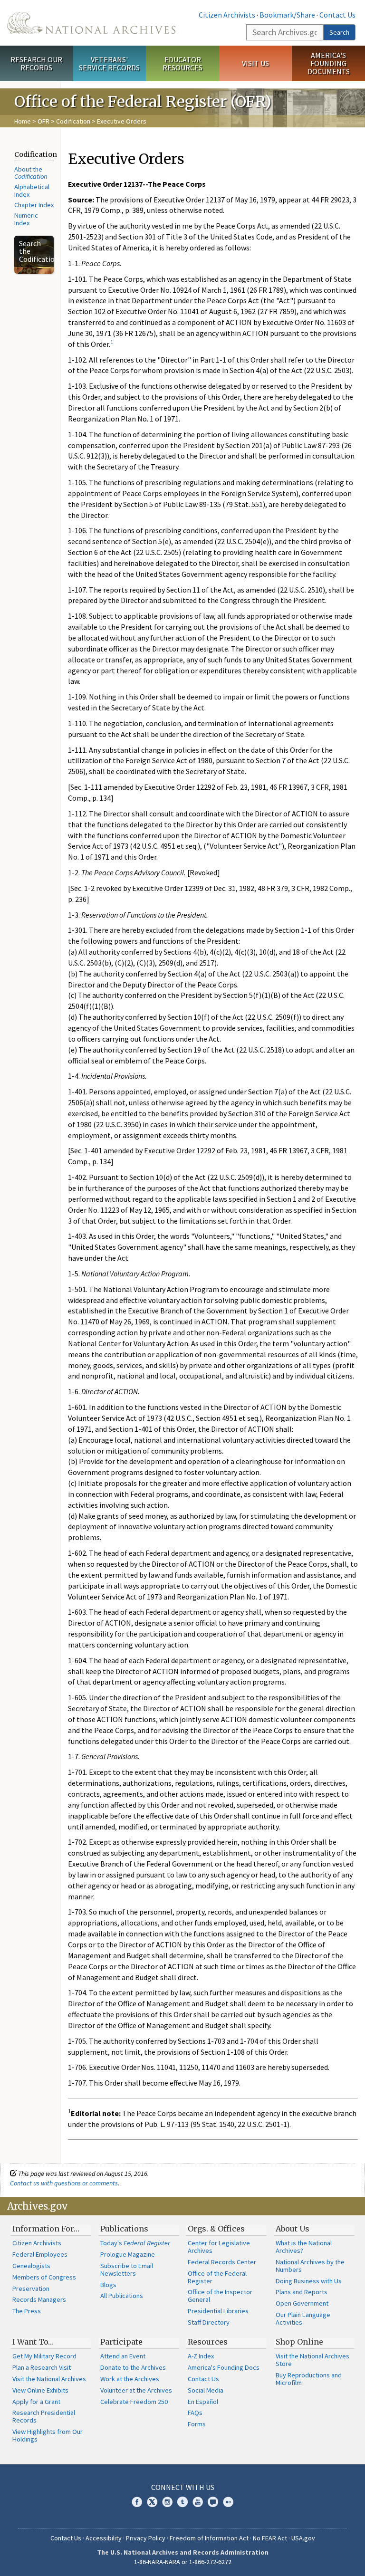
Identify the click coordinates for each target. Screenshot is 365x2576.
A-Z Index (201, 2356)
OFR (43, 121)
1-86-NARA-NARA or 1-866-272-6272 (183, 2562)
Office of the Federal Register (217, 2277)
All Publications (122, 2296)
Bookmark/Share (287, 15)
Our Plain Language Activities (303, 2318)
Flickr (228, 2502)
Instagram (167, 2502)
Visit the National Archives (49, 2379)
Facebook (137, 2502)
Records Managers (39, 2299)
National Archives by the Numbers (310, 2266)
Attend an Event (123, 2356)
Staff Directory (209, 2322)
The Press (27, 2311)
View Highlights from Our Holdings (48, 2435)
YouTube (198, 2502)
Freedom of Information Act (209, 2538)
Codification (73, 121)
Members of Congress (44, 2277)
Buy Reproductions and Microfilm (309, 2379)
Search (339, 32)
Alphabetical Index (32, 191)
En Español (203, 2402)
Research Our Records (36, 63)
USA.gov (303, 2538)
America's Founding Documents (329, 63)
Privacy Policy (146, 2538)
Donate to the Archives (133, 2367)
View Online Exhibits (40, 2390)
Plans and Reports (302, 2292)
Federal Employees (40, 2254)
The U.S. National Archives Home (91, 23)
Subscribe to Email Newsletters (127, 2270)
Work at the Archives (130, 2379)
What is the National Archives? (304, 2247)
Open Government (302, 2303)
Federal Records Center (222, 2262)
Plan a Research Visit (42, 2367)
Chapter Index (34, 205)
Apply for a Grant (36, 2402)
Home (23, 121)
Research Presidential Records (44, 2416)
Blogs (108, 2285)
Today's (135, 2243)
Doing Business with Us (309, 2281)
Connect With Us (183, 2487)
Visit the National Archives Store (312, 2360)
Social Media (206, 2390)
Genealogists (31, 2266)
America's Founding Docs (224, 2367)
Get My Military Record (44, 2356)
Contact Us (337, 15)
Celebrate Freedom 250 (134, 2402)
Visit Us (255, 63)
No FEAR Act (270, 2538)
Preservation (31, 2289)
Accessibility (104, 2538)
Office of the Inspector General (220, 2296)
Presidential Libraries (218, 2311)
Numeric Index (26, 219)
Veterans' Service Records (109, 63)
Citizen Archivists (227, 15)
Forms (197, 2424)
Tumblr (182, 2502)
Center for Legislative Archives (219, 2247)
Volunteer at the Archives (136, 2390)
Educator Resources (182, 63)
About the (31, 173)
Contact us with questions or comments (64, 2183)
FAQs (195, 2413)
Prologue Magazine (128, 2254)
